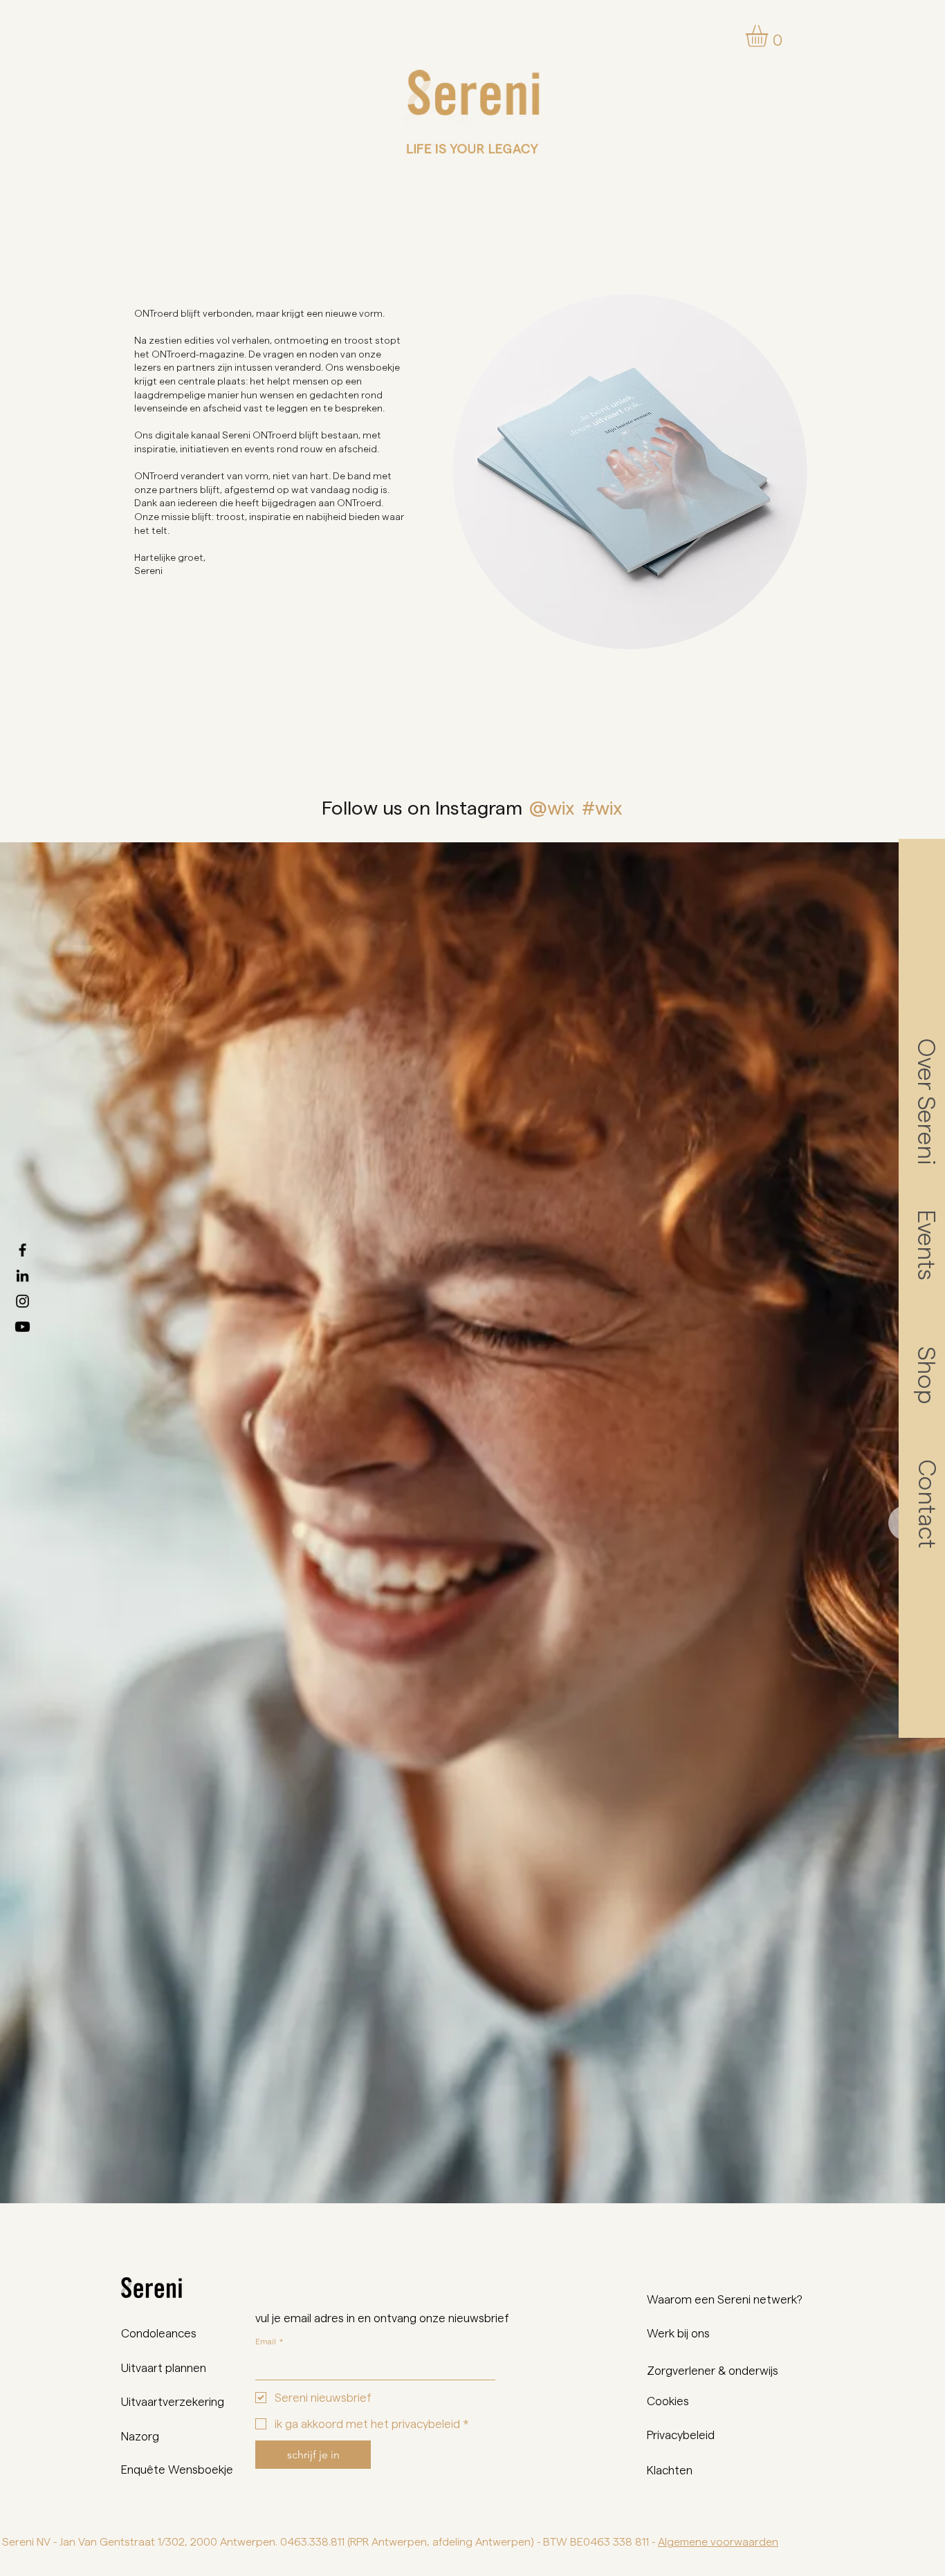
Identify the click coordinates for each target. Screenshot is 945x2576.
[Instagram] (22, 1301)
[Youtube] (22, 1327)
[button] (770, 36)
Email (269, 2341)
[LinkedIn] (22, 1276)
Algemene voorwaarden (718, 2541)
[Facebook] (22, 1250)
